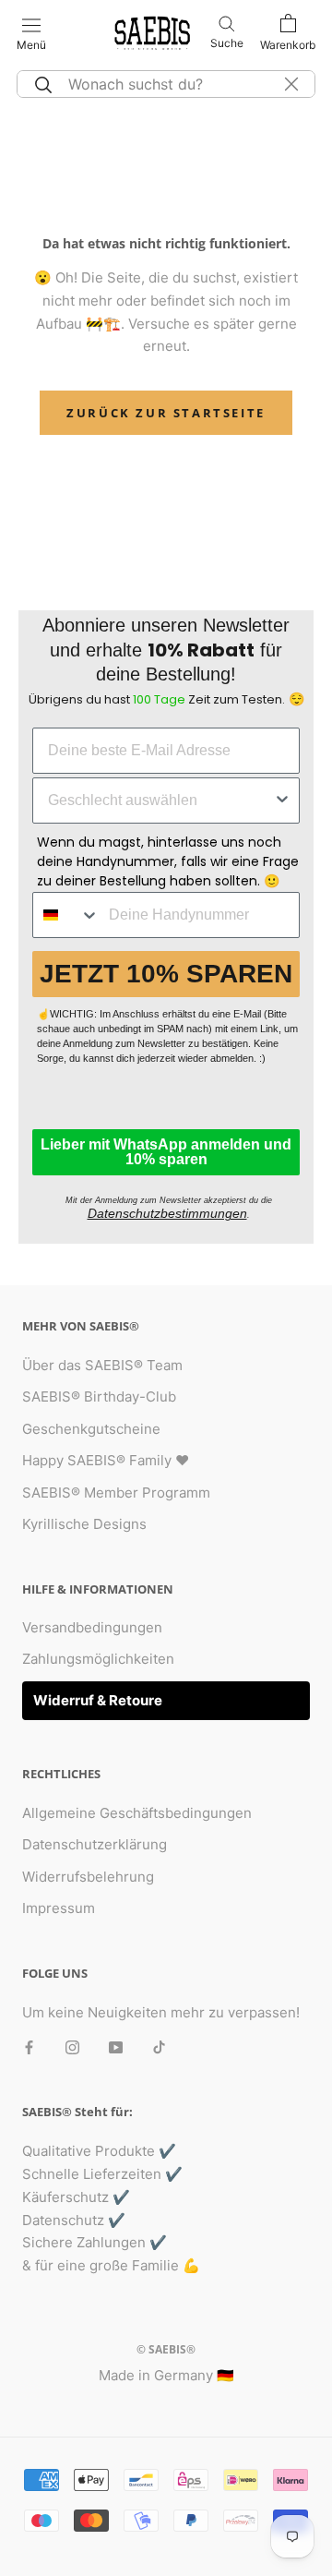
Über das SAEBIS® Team (102, 1365)
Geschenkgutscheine (91, 1429)
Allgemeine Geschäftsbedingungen (137, 1813)
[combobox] (160, 800)
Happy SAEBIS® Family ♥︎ (106, 1460)
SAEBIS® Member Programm (116, 1493)
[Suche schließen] (291, 84)
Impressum (59, 1908)
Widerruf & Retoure (98, 1700)
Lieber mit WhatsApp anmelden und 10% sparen (166, 1152)
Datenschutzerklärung (95, 1844)
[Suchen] (41, 84)
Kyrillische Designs (84, 1524)
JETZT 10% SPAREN (166, 974)
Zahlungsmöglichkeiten (98, 1659)
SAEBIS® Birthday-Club (99, 1396)
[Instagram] (72, 2046)
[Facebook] (29, 2046)
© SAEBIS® (166, 2349)
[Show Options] (282, 800)
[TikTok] (159, 2046)
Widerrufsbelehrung (88, 1877)
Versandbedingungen (92, 1627)
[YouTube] (116, 2046)
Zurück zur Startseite (166, 413)
